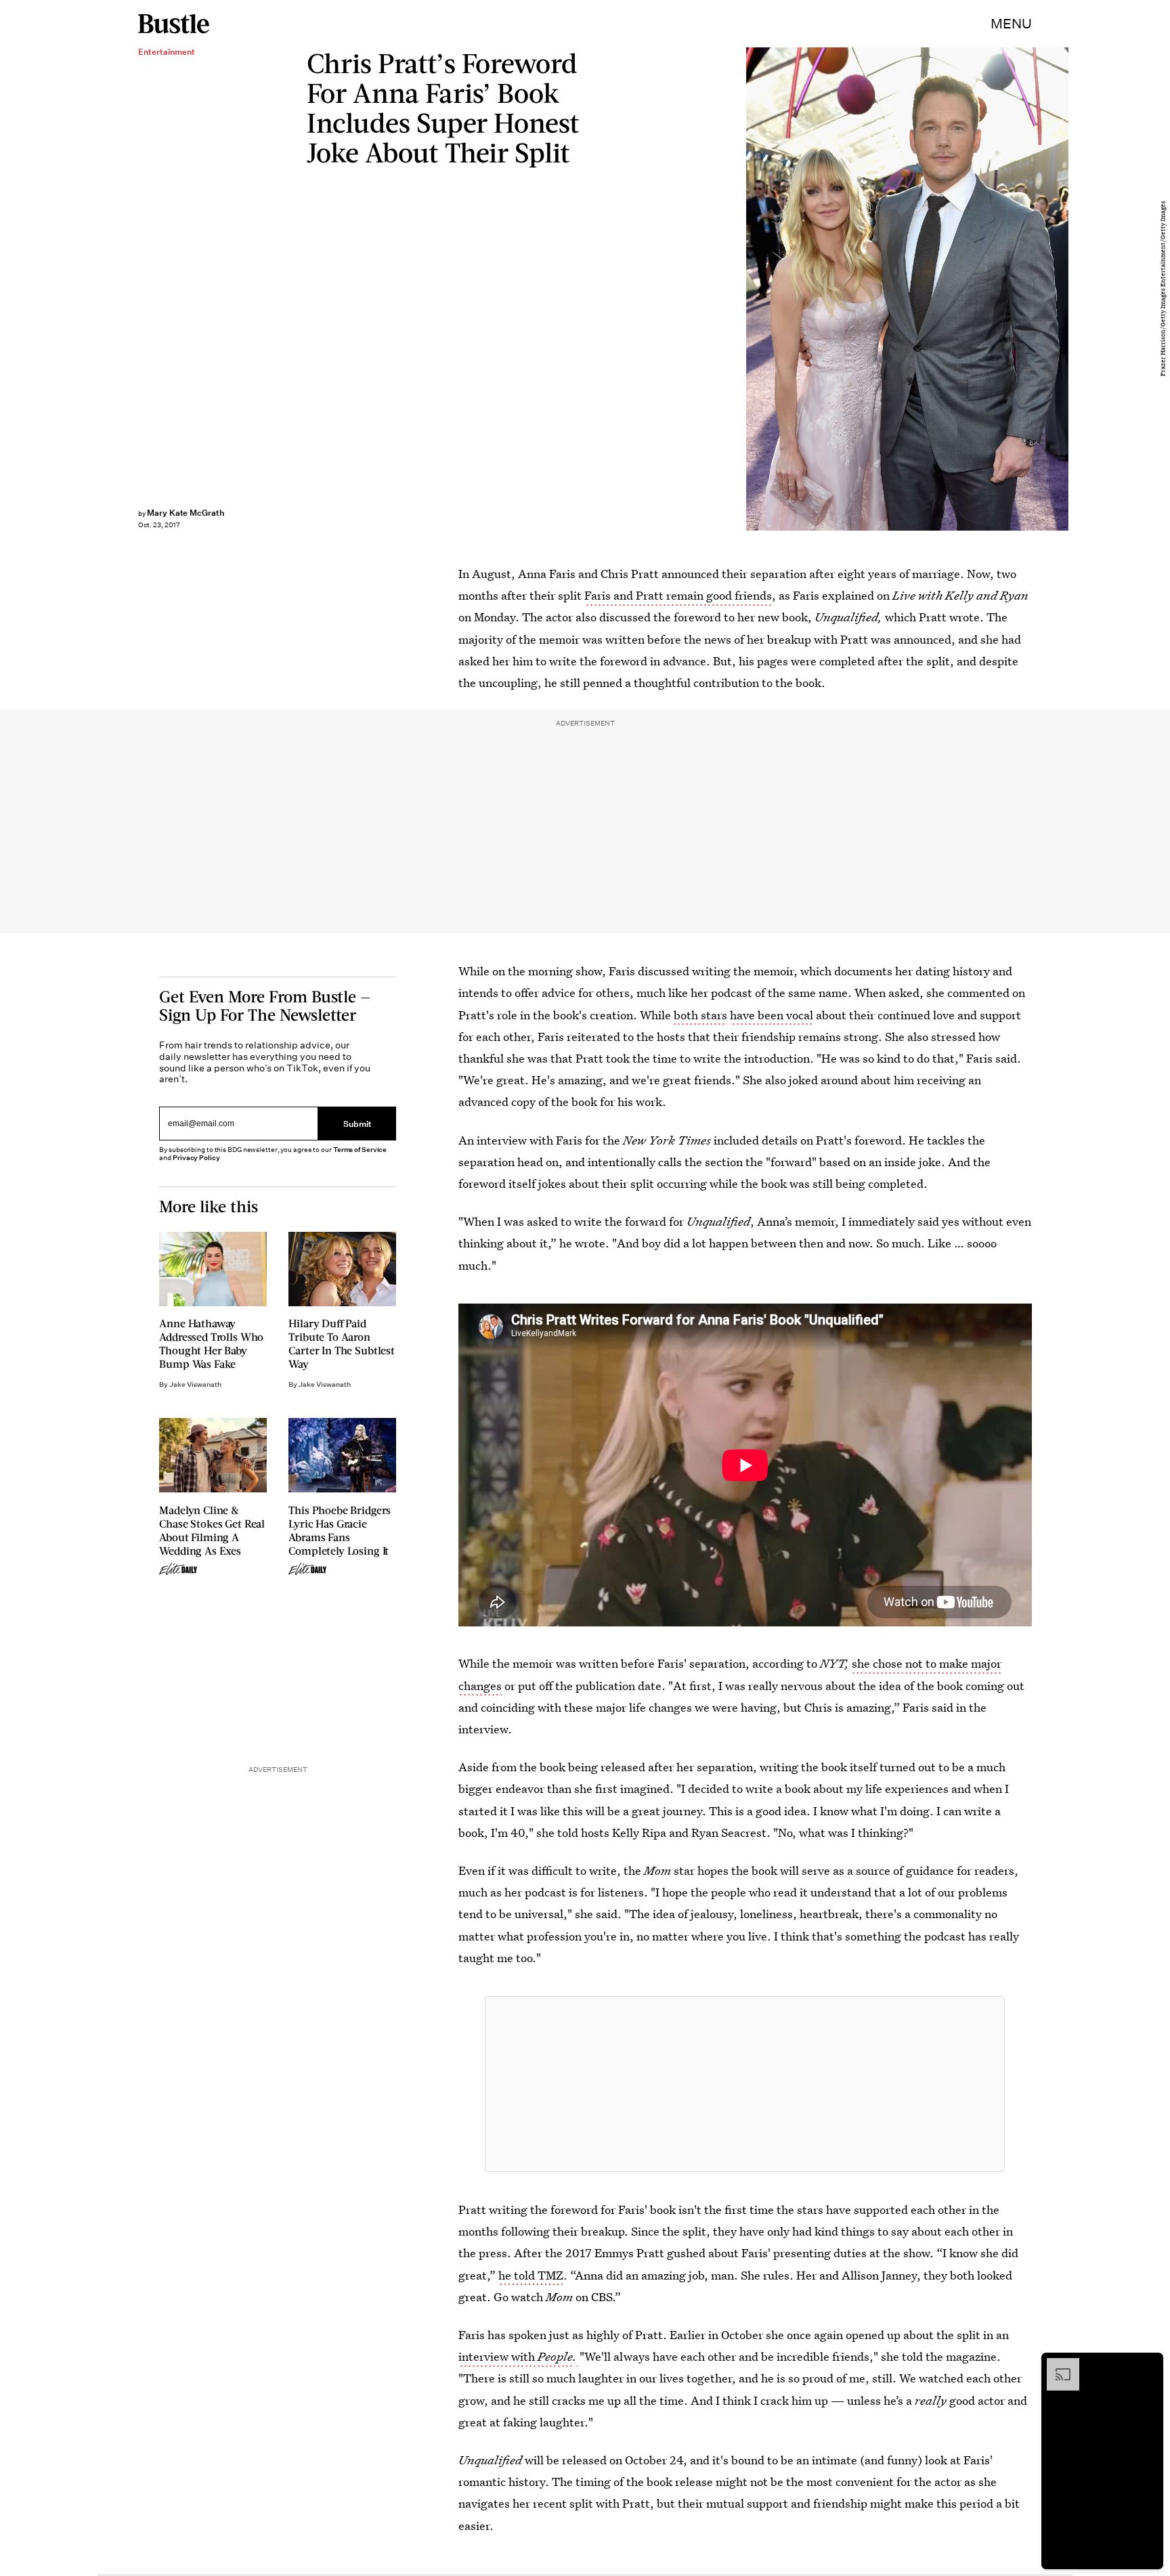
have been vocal (772, 1015)
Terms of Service (360, 1150)
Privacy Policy (196, 1158)
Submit (357, 1124)
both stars (700, 1015)
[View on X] (745, 2084)
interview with (516, 2356)
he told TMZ (531, 2275)
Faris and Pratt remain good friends (678, 595)
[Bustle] (174, 24)
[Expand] (1056, 2365)
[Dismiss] (1148, 2365)
